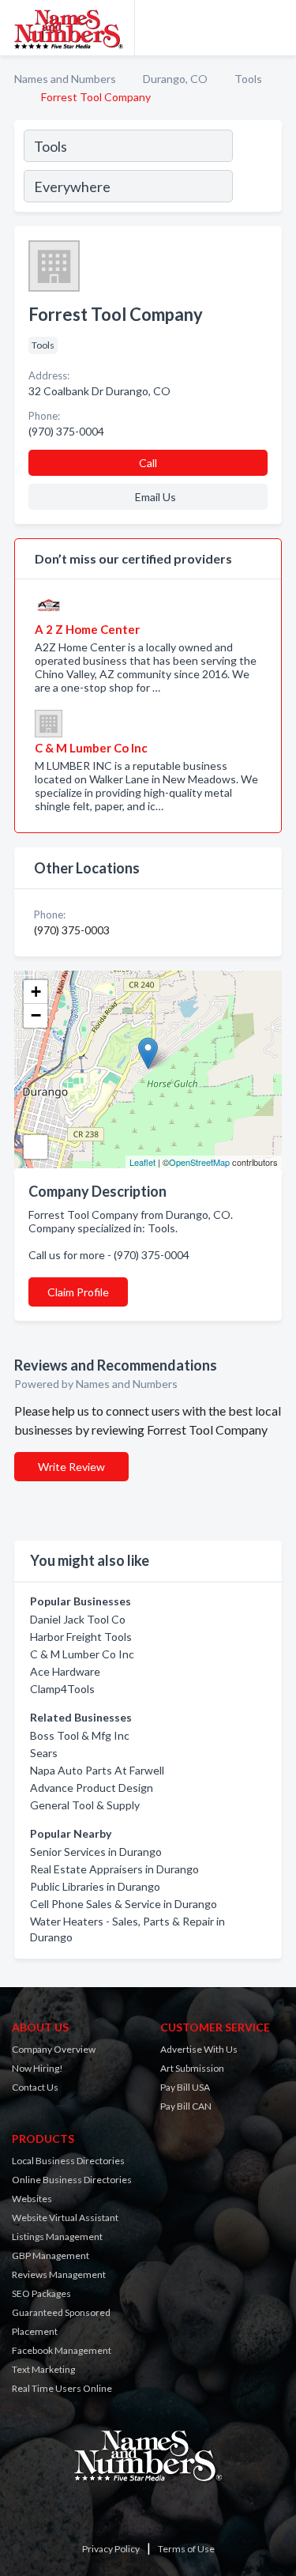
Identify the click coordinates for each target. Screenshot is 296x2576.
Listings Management (57, 2237)
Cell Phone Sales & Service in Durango (124, 1904)
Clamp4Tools (62, 1689)
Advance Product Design (92, 1788)
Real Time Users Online (62, 2388)
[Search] (257, 168)
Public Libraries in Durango (95, 1886)
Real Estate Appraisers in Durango (114, 1869)
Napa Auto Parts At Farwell (97, 1770)
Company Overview (54, 2049)
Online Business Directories (72, 2180)
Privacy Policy (111, 2549)
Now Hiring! (37, 2068)
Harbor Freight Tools (81, 1637)
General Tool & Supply (85, 1805)
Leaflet (142, 1162)
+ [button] (36, 992)
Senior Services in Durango (96, 1852)
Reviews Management (59, 2274)
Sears (44, 1753)
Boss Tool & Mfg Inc (80, 1735)
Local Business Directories (68, 2161)
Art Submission (192, 2068)
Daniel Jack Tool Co (78, 1619)
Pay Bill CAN (186, 2106)
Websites (32, 2199)
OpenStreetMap (199, 1162)
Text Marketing (43, 2369)
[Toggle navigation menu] (275, 28)
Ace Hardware (65, 1671)
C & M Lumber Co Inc (82, 1654)
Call (148, 463)
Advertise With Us (199, 2049)
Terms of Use (186, 2549)
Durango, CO (175, 79)
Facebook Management (62, 2350)
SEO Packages (41, 2293)
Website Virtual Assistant (65, 2218)
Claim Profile (78, 1292)
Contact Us (35, 2087)
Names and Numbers (65, 79)
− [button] (36, 1015)
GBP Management (51, 2255)
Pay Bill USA (185, 2087)
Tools (248, 79)
